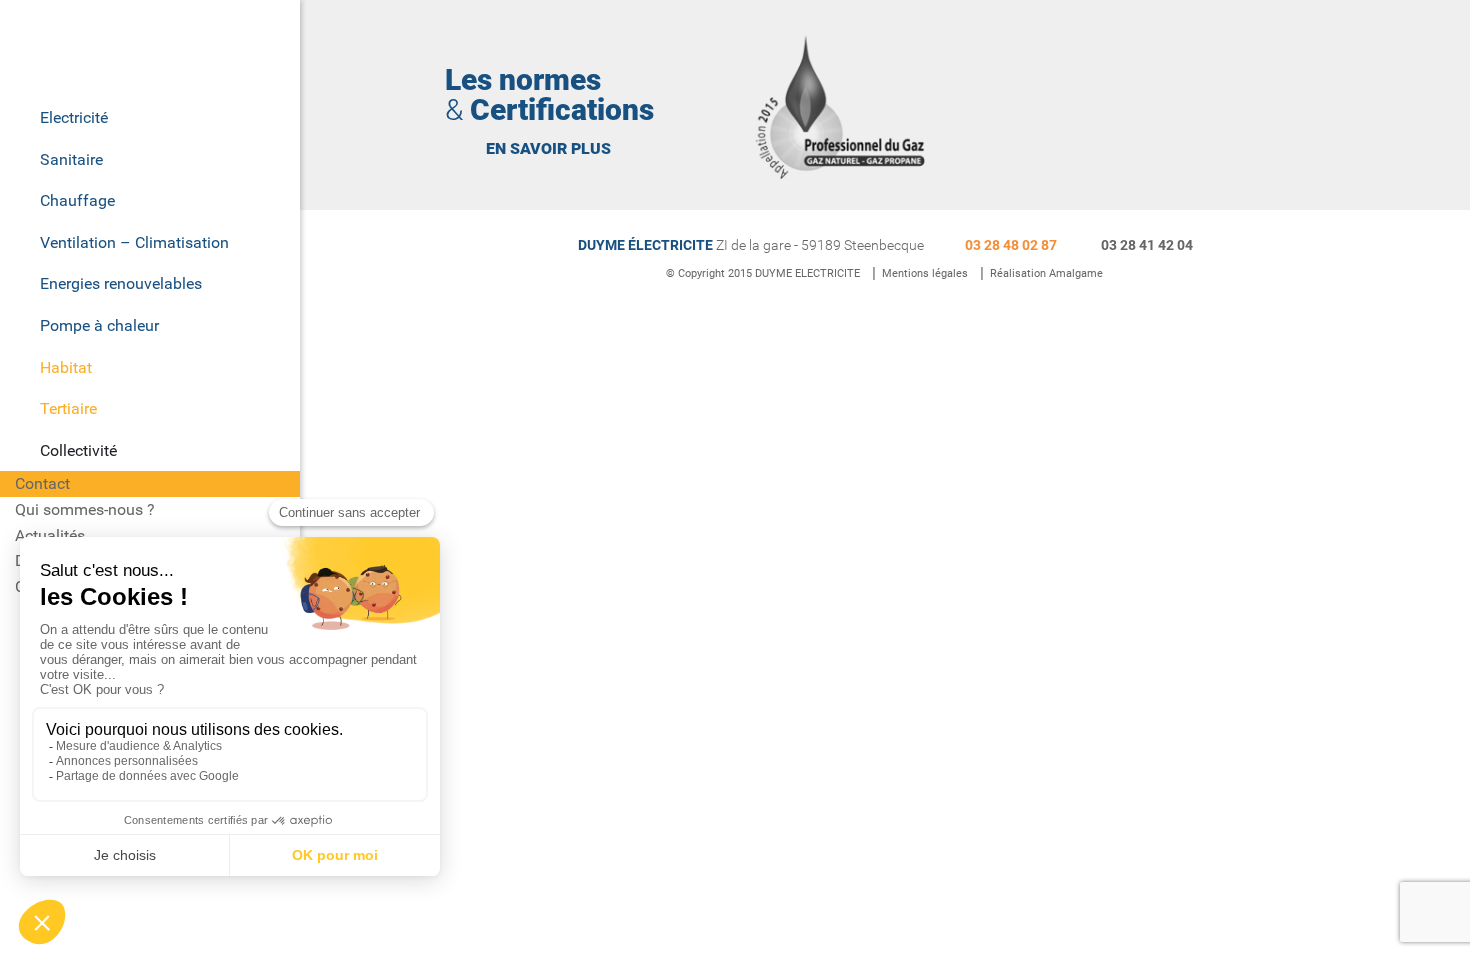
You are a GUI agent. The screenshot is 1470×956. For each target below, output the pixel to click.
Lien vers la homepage (155, 47)
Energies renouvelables (121, 283)
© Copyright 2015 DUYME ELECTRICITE (763, 273)
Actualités (50, 535)
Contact (42, 483)
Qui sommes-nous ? (85, 509)
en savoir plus (548, 148)
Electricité (74, 117)
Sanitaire (71, 159)
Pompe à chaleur (99, 325)
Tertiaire (68, 408)
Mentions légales (925, 273)
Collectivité (78, 450)
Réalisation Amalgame (1046, 273)
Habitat (66, 367)
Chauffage (77, 200)
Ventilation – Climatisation (134, 242)
